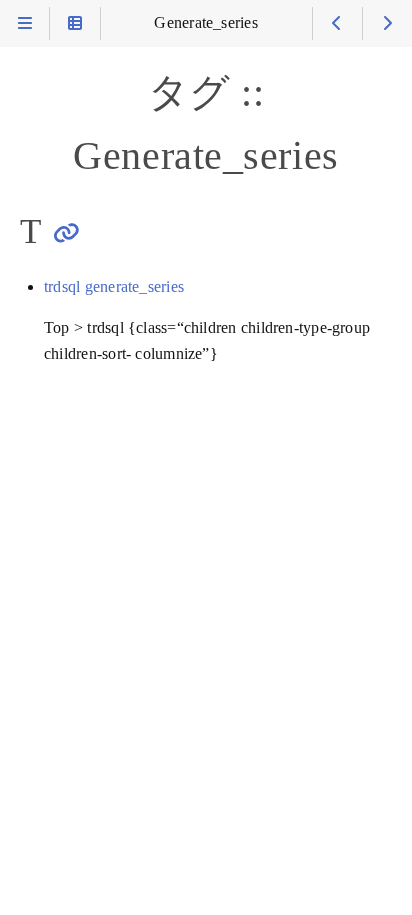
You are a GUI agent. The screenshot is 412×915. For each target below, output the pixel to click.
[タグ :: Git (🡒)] (387, 23)
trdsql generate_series (114, 287)
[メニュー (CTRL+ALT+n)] (24, 23)
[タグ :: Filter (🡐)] (337, 23)
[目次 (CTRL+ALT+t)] (74, 23)
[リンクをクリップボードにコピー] (66, 232)
